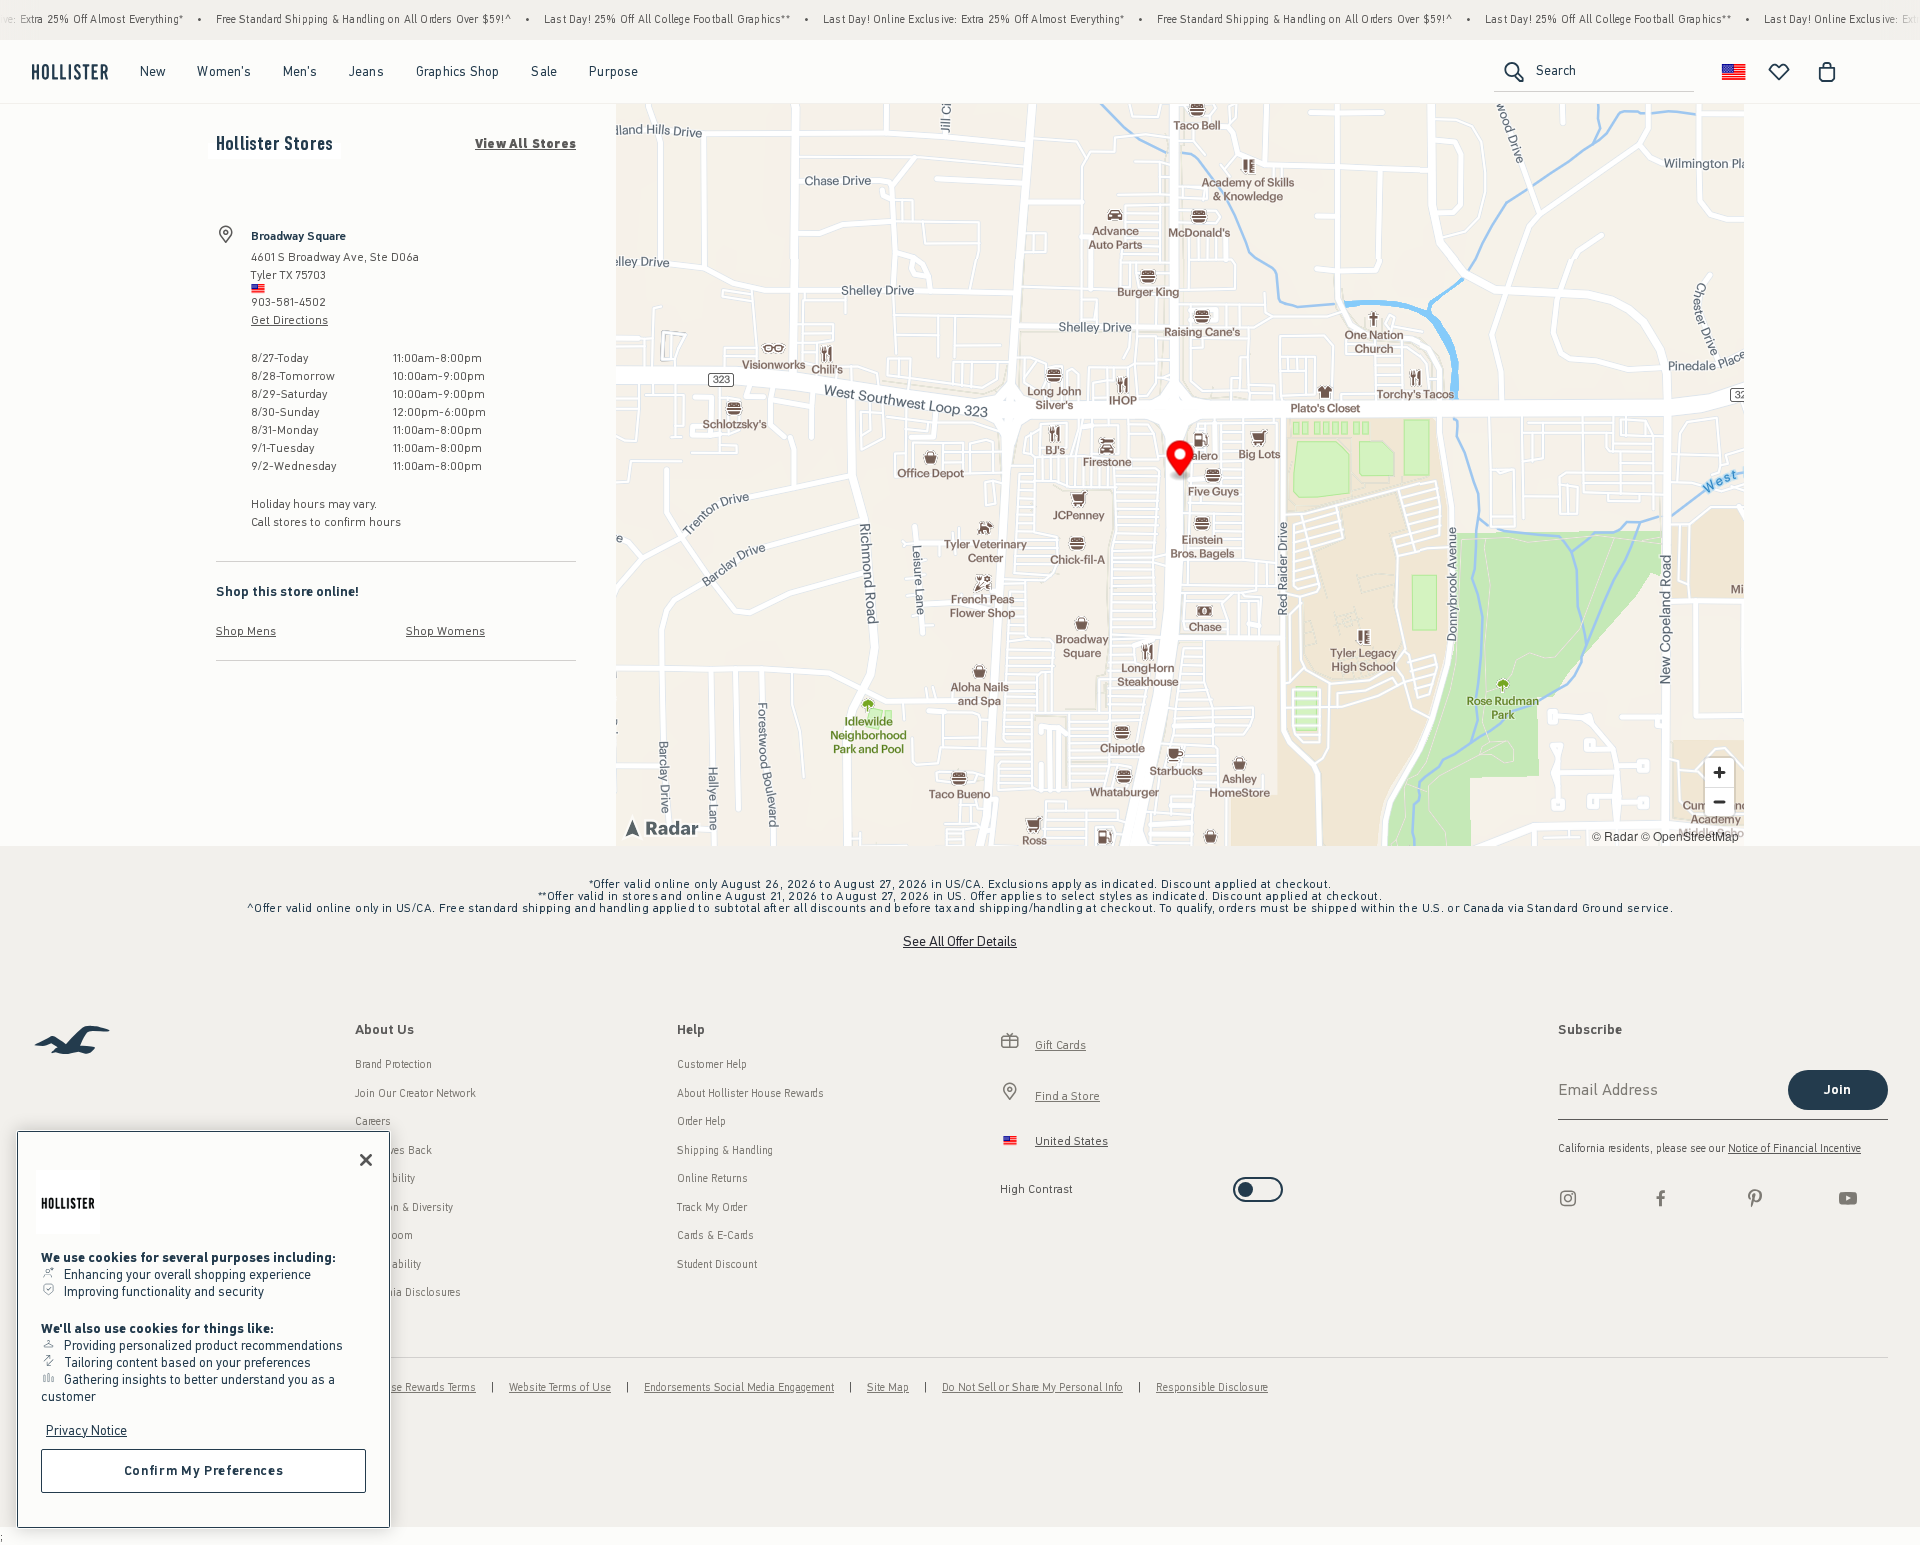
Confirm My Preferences (203, 1470)
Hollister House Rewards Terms (402, 1387)
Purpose (613, 71)
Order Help (701, 1121)
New (153, 71)
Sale (544, 71)
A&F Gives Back (393, 1150)
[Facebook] (1661, 1198)
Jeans (366, 71)
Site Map (888, 1387)
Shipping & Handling (725, 1150)
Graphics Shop (458, 71)
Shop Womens (445, 631)
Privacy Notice (86, 1430)
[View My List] (1779, 72)
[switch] (1006, 1183)
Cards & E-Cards (715, 1235)
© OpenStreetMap (1690, 835)
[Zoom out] (1719, 801)
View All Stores (525, 144)
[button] (1180, 461)
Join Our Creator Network (415, 1093)
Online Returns (712, 1178)
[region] (203, 1329)
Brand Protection (393, 1064)
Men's (300, 71)
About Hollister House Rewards (750, 1093)
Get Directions (289, 320)
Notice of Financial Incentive (1794, 1148)
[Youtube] (1848, 1198)
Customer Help (712, 1064)
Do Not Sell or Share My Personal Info (1032, 1387)
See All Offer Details (960, 941)
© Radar (1615, 835)
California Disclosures (408, 1292)
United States (1071, 1141)
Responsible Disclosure (1212, 1387)
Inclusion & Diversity (404, 1207)
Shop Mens (246, 631)
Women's (223, 71)
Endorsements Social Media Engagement (739, 1387)
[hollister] (70, 72)
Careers (373, 1121)
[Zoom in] (1719, 772)
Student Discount (717, 1264)
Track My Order (712, 1207)
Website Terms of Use (560, 1387)
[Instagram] (1568, 1198)
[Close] (366, 1160)
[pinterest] (1755, 1198)
